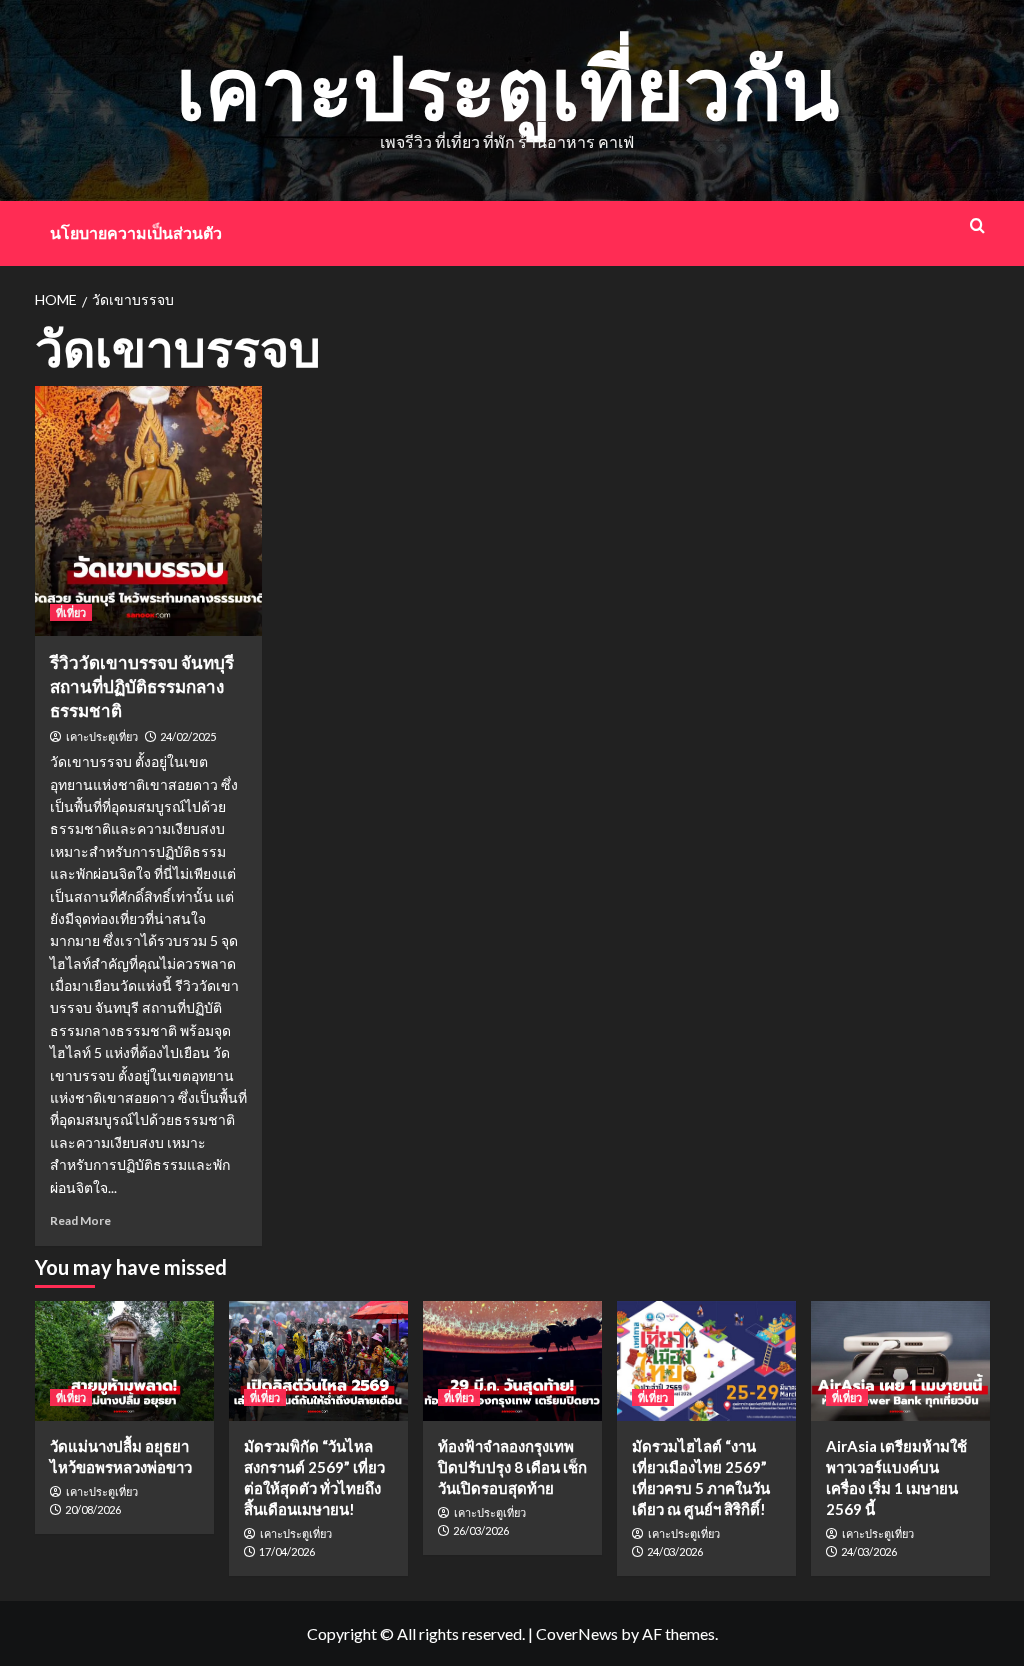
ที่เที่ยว (71, 612)
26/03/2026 (481, 1530)
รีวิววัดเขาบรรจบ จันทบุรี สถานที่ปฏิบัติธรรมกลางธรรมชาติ (142, 686)
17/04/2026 (287, 1551)
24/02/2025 (188, 736)
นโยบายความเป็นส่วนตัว (136, 232)
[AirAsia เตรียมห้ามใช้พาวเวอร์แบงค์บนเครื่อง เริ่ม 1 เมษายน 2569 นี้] (900, 1360)
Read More (80, 1220)
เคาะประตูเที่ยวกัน (507, 86)
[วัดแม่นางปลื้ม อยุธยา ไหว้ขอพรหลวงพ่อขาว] (124, 1360)
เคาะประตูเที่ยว (102, 737)
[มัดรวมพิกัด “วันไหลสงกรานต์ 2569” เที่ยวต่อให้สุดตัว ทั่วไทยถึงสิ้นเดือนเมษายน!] (318, 1360)
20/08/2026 (93, 1509)
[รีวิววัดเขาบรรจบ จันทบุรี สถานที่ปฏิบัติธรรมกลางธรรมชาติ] (149, 511)
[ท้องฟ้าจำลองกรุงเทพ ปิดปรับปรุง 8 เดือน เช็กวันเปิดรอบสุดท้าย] (512, 1360)
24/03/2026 (675, 1551)
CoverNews (577, 1633)
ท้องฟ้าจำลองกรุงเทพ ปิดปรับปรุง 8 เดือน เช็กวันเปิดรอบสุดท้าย (512, 1467)
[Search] (977, 225)
